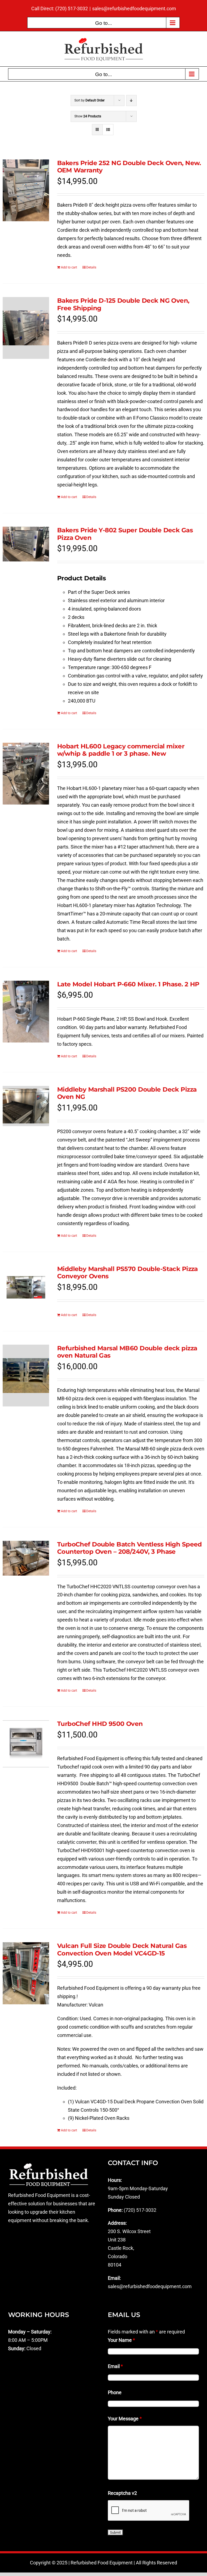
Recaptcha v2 (122, 2493)
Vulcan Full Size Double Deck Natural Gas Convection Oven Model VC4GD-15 (122, 1950)
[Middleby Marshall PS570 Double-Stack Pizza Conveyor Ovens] (26, 1282)
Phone (115, 2392)
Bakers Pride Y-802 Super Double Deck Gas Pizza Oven (125, 534)
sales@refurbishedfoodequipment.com (134, 8)
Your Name (121, 2340)
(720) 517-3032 (140, 2210)
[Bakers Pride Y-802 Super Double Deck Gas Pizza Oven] (26, 544)
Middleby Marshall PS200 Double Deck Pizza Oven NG (127, 1093)
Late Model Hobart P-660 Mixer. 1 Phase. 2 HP (128, 984)
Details (91, 267)
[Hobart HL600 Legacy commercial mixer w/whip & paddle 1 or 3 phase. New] (26, 774)
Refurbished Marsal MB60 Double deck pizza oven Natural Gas (127, 1352)
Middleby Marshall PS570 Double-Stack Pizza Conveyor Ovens (127, 1273)
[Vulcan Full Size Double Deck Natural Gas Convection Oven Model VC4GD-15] (26, 1973)
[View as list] (108, 130)
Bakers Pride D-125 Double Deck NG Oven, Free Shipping (123, 304)
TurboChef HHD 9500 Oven (100, 1724)
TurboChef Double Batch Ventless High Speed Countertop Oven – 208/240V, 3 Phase (130, 1548)
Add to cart (69, 267)
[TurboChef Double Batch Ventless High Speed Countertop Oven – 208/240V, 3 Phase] (26, 1558)
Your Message (125, 2419)
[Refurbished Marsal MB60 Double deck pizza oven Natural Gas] (26, 1376)
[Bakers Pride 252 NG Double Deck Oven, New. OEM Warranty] (26, 190)
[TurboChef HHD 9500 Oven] (26, 1744)
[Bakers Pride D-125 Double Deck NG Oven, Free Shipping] (26, 328)
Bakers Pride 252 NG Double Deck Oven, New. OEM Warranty (129, 167)
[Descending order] (131, 100)
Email (115, 2366)
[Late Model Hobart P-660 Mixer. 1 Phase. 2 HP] (26, 1012)
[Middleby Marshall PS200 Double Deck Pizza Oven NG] (26, 1106)
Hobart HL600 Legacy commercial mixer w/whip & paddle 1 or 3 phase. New (121, 750)
